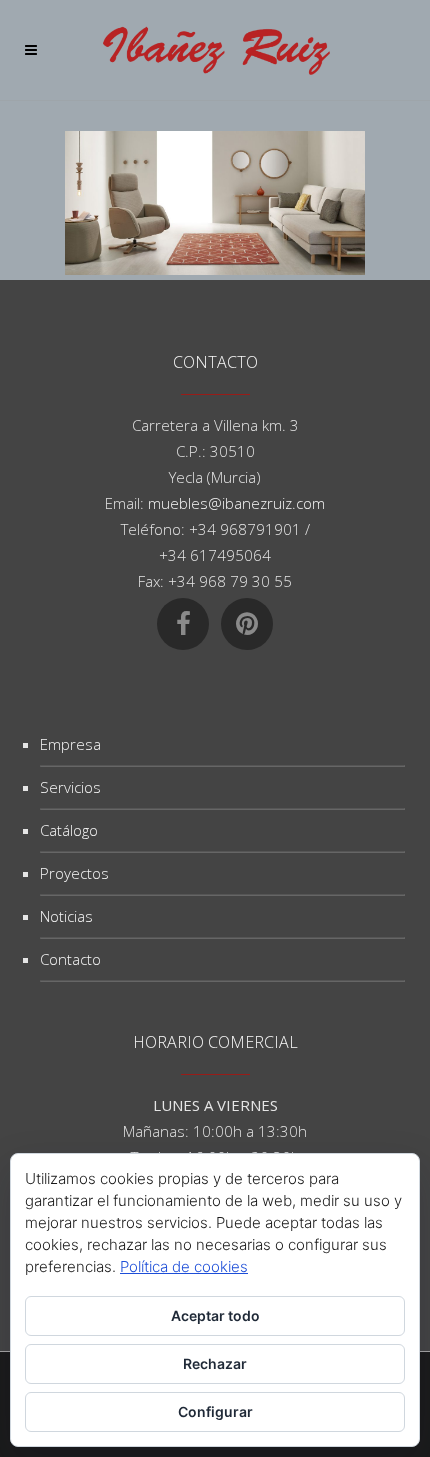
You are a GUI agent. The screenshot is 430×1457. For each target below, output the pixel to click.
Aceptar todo (215, 1315)
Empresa (70, 744)
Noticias (66, 916)
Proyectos (74, 873)
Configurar (215, 1411)
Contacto (70, 959)
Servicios (70, 787)
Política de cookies (184, 1266)
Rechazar (215, 1363)
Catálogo (69, 830)
